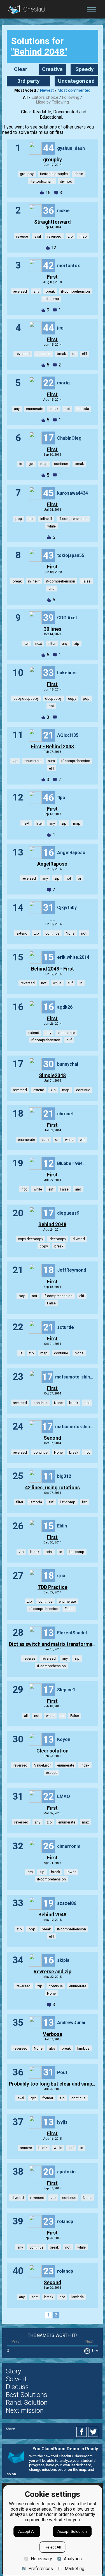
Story (13, 2371)
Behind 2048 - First (53, 969)
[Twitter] (94, 2432)
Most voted (25, 90)
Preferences (40, 2569)
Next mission (25, 2410)
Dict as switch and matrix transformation (55, 1644)
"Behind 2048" (39, 52)
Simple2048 (52, 1075)
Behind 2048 (52, 1224)
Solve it (16, 2379)
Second (52, 1438)
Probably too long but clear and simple (53, 2084)
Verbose (53, 2034)
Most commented (74, 90)
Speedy (85, 69)
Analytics (73, 2559)
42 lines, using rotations (52, 1488)
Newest (47, 90)
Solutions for (39, 46)
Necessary (41, 2559)
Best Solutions (27, 2395)
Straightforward (52, 222)
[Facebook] (82, 2432)
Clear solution (53, 1751)
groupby (53, 160)
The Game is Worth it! (52, 2335)
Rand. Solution (27, 2403)
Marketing (74, 2569)
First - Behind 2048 (53, 747)
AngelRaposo (52, 864)
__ (52, 919)
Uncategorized (76, 81)
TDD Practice (53, 1587)
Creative (52, 69)
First (52, 277)
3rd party (29, 81)
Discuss (17, 2387)
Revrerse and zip (53, 1972)
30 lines (53, 629)
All (25, 98)
